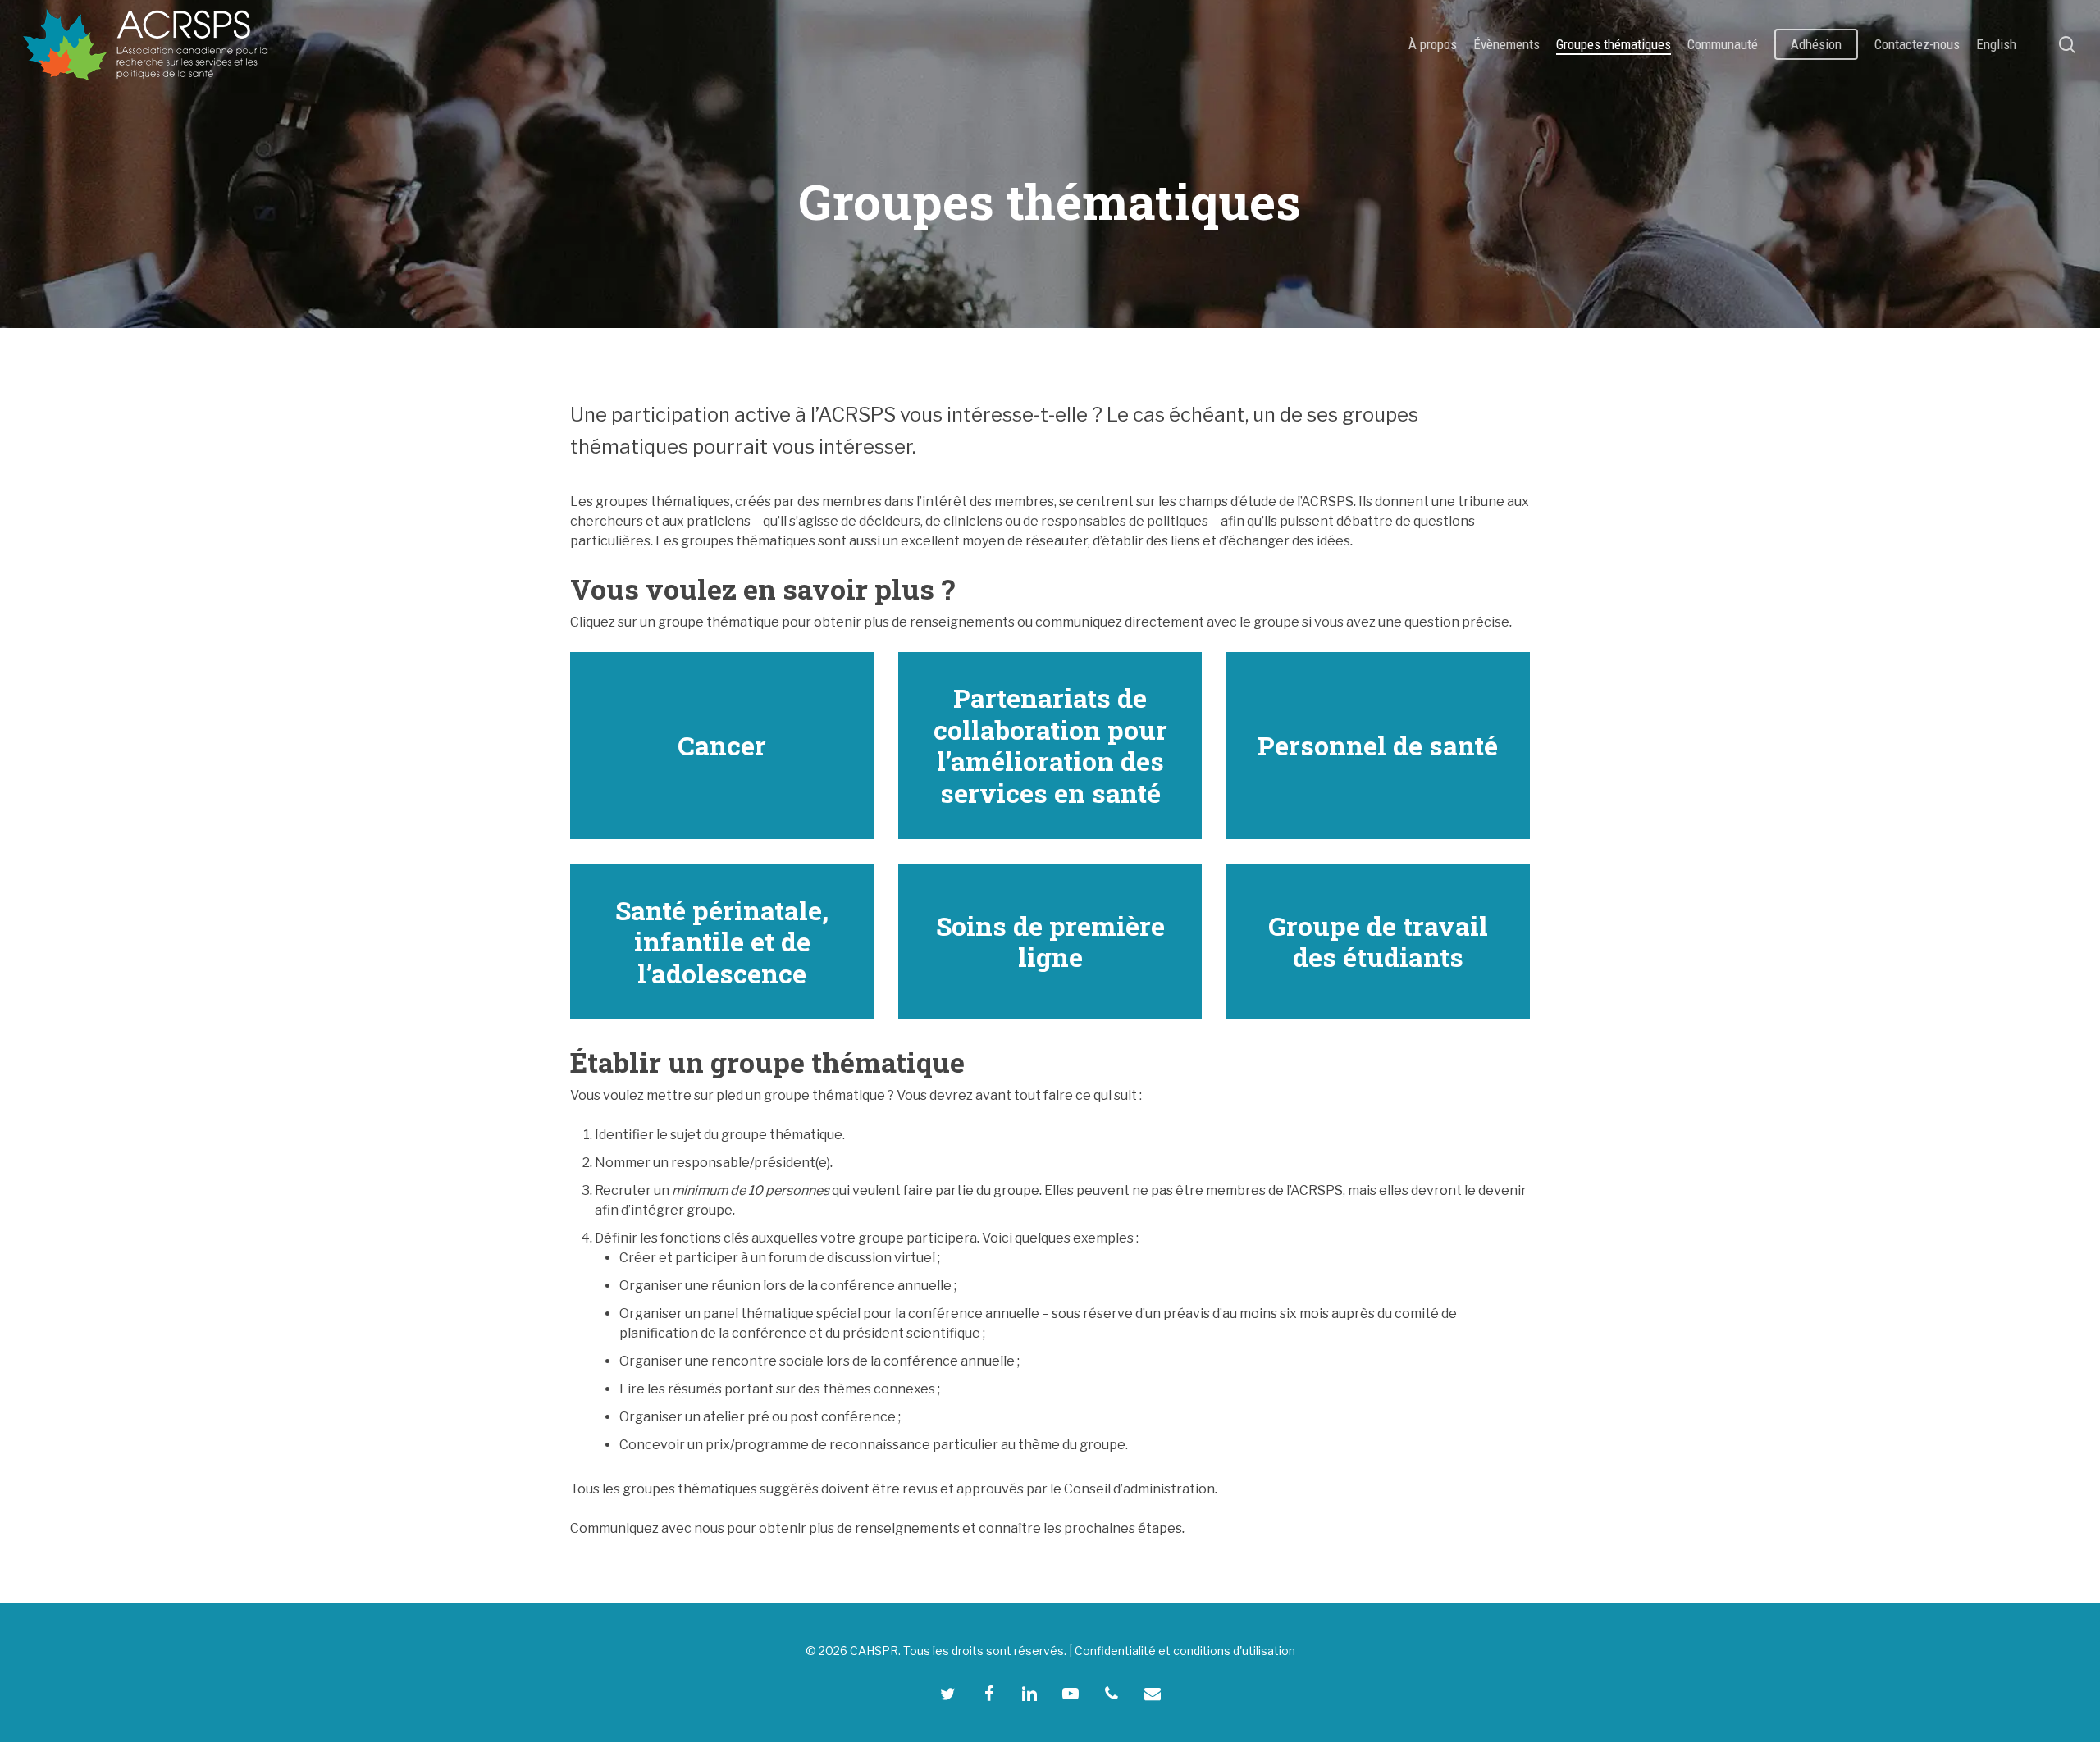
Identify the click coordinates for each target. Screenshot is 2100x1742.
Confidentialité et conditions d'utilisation (1185, 1651)
